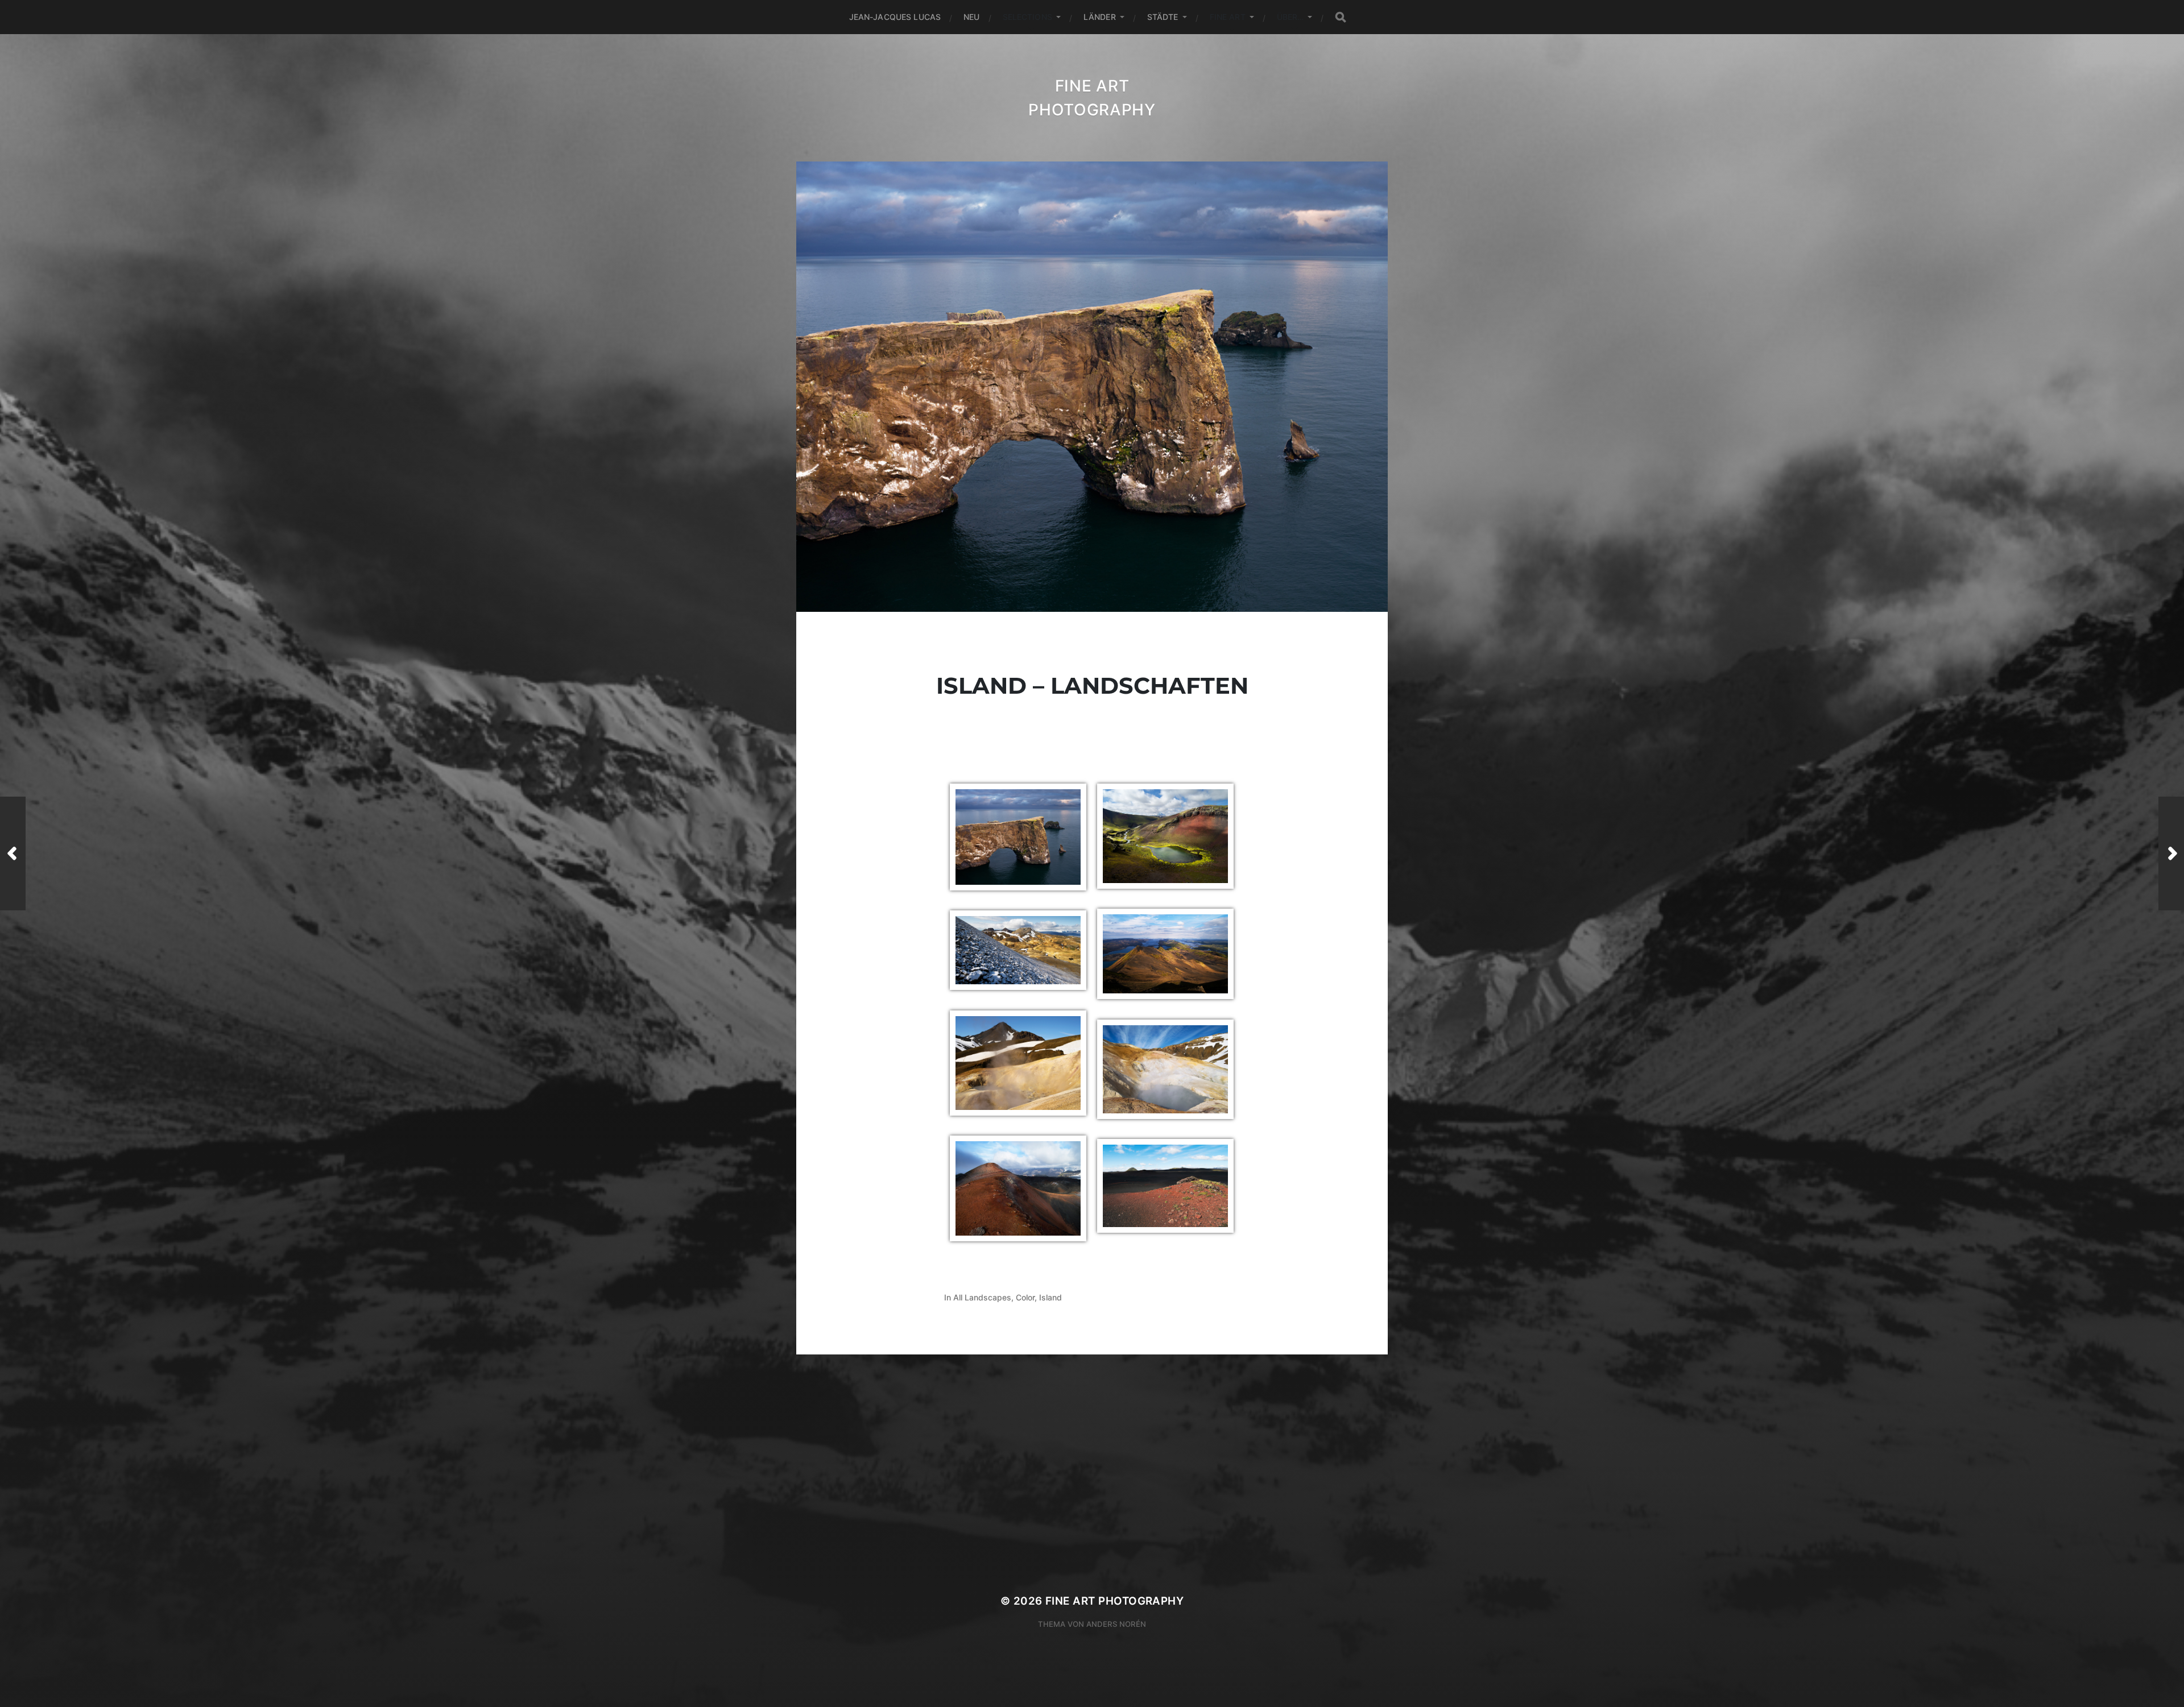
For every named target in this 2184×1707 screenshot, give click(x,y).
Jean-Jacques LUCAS (895, 17)
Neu (971, 17)
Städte (1163, 17)
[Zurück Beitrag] (13, 853)
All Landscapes (982, 1297)
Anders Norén (1116, 1624)
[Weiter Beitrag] (2171, 853)
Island (1050, 1297)
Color (1025, 1297)
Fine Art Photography (1114, 1601)
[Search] (1341, 17)
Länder (1100, 17)
